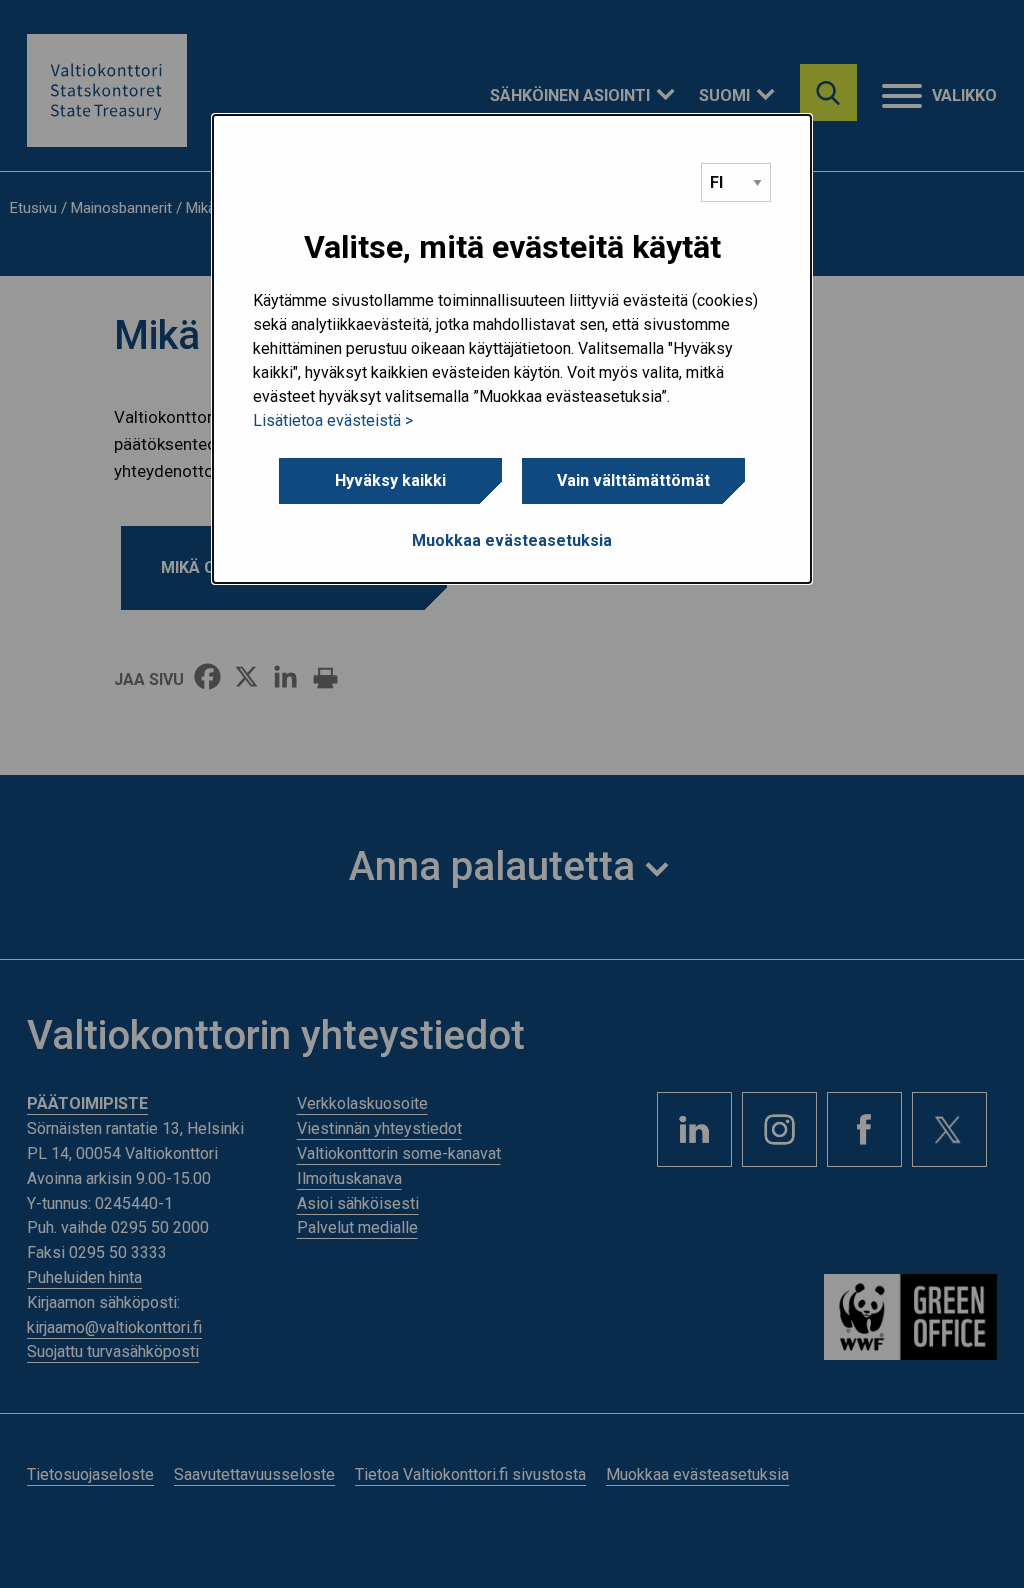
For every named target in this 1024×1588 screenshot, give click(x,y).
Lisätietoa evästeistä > (333, 420)
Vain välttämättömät (633, 480)
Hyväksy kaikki (390, 480)
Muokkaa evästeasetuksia (512, 540)
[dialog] (512, 349)
